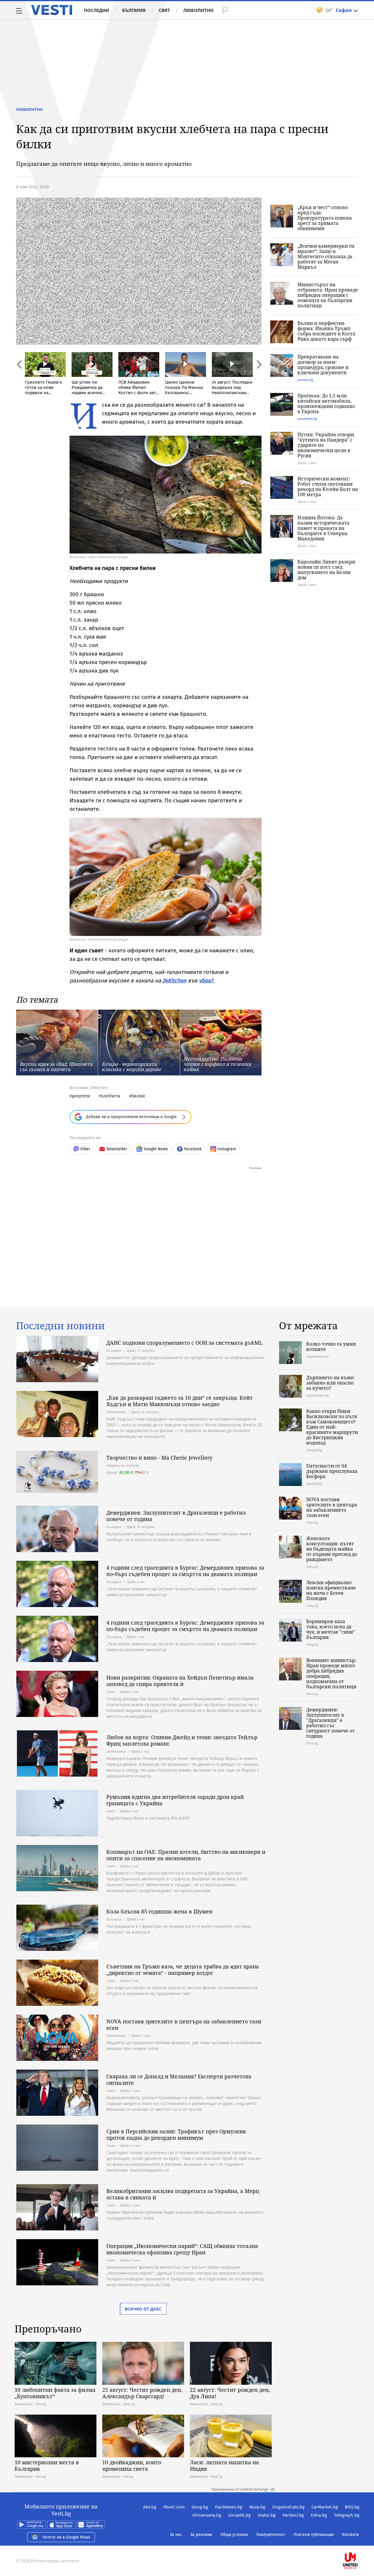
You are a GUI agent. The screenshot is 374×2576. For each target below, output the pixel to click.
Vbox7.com (174, 2507)
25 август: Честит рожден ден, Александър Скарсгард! (142, 2393)
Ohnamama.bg (207, 2515)
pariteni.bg (305, 380)
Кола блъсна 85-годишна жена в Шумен (159, 1911)
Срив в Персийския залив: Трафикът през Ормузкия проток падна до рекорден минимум (176, 2134)
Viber (85, 1149)
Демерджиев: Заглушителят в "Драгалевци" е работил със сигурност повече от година (330, 1723)
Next (259, 377)
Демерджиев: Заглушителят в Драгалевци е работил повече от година (176, 1516)
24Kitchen (174, 981)
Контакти (350, 2535)
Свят (164, 10)
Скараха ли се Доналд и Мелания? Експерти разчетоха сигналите (179, 2080)
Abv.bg (150, 2507)
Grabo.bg (267, 2515)
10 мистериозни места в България (47, 2465)
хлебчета (111, 1096)
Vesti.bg (52, 10)
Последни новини (60, 1326)
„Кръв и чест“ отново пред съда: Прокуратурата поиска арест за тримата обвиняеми (325, 218)
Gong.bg (200, 2507)
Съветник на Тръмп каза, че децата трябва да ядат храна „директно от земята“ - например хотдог (183, 1970)
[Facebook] (359, 2542)
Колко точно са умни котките (331, 1346)
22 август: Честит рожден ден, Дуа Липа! (230, 2393)
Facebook (193, 1149)
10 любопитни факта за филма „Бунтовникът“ (55, 2393)
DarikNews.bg (229, 2507)
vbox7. (207, 981)
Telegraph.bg (347, 2515)
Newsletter (117, 1149)
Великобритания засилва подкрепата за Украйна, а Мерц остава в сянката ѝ (183, 2194)
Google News (156, 1149)
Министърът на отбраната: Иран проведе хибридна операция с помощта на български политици (328, 295)
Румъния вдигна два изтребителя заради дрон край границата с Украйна (175, 1800)
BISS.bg (352, 2507)
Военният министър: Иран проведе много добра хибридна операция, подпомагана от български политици (331, 1673)
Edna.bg (319, 2515)
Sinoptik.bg (239, 2515)
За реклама (201, 2535)
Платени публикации (314, 2535)
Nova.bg (257, 2507)
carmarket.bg (307, 419)
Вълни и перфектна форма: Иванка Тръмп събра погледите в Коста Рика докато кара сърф (326, 331)
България (134, 10)
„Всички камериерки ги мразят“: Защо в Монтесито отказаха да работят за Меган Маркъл (326, 256)
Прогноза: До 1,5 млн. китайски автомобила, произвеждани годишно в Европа (326, 404)
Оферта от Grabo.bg (123, 1465)
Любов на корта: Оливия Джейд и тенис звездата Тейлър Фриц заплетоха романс (182, 1740)
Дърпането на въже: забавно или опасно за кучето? (331, 1383)
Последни (96, 10)
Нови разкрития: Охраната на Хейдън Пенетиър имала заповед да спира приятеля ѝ (180, 1681)
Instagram (227, 1149)
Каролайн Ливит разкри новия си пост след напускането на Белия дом (326, 570)
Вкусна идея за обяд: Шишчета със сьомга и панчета (56, 1067)
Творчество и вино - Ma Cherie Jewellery (159, 1458)
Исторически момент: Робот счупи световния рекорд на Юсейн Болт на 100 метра (328, 487)
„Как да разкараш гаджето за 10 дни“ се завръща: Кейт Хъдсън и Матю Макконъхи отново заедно (180, 1401)
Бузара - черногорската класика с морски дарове (131, 1067)
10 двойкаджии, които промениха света (132, 2465)
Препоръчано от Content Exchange (240, 2489)
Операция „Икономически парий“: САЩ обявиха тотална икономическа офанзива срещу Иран (182, 2249)
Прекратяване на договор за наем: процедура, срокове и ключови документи (323, 365)
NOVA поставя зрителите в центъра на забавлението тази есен (184, 2025)
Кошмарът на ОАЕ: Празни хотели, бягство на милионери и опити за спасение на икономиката (186, 1855)
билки (138, 1096)
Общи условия (234, 2535)
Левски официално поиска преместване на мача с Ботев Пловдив (331, 1590)
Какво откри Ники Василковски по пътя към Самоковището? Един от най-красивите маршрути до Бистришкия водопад (332, 1427)
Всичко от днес (143, 2309)
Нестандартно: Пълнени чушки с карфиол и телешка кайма (217, 1064)
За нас (176, 2535)
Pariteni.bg (293, 2515)
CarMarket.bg (325, 2507)
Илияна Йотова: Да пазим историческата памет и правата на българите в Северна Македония (323, 528)
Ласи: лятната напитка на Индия (224, 2465)
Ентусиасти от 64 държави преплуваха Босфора (332, 1471)
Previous (19, 377)
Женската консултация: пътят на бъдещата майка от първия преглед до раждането (332, 1549)
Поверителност (271, 2535)
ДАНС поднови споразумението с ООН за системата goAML (184, 1343)
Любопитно (198, 10)
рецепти (81, 1096)
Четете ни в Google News (66, 2537)
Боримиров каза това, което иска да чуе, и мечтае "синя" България (331, 1629)
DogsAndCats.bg (288, 2507)
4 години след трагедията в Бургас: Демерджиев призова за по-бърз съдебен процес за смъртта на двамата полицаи (185, 1571)
